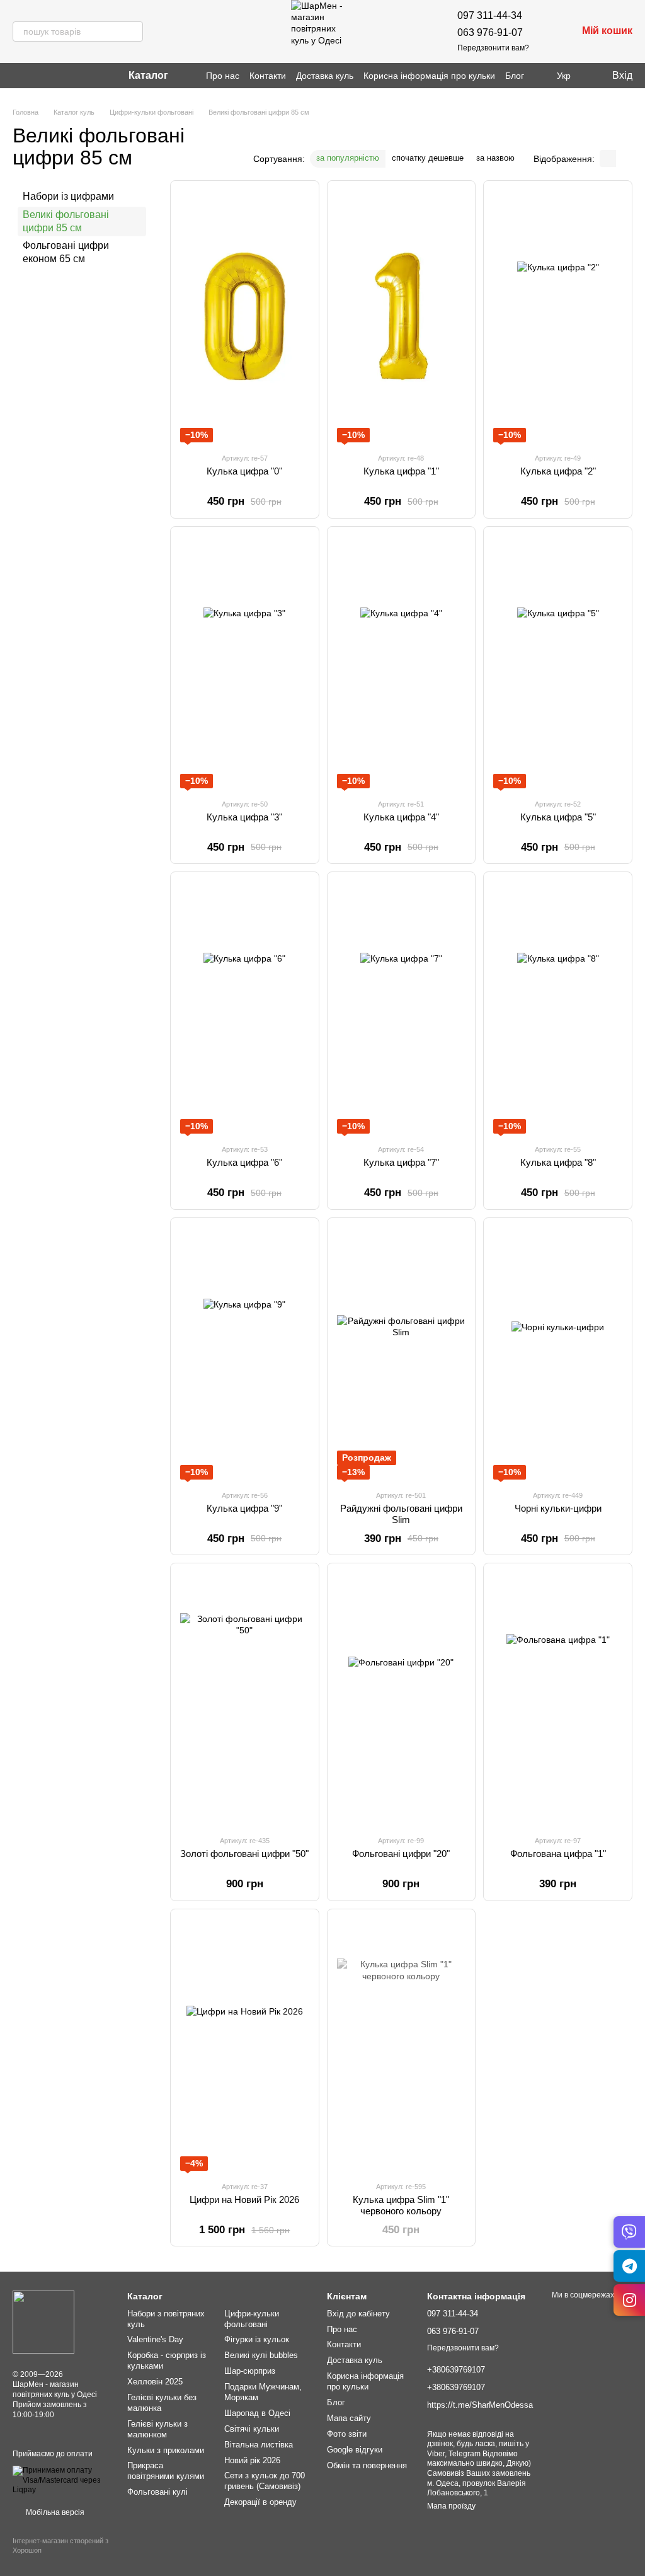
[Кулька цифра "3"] (245, 662)
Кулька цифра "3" (244, 817)
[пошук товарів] (133, 32)
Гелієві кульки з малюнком (157, 2429)
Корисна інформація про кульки (429, 76)
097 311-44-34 (490, 15)
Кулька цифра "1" (401, 471)
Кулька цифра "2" (558, 471)
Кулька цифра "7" (401, 1162)
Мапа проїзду (451, 2506)
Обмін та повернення (367, 2465)
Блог (515, 76)
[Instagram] (629, 2300)
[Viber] (629, 2232)
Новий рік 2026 (252, 2460)
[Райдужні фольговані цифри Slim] (402, 1354)
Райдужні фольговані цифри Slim (401, 1514)
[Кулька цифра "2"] (558, 316)
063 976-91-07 (490, 32)
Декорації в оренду (260, 2502)
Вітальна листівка (259, 2445)
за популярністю (348, 158)
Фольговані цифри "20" (401, 1854)
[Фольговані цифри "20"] (402, 1699)
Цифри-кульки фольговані (252, 2319)
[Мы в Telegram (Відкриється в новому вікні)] (60, 76)
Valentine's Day (155, 2339)
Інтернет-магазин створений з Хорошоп (60, 2545)
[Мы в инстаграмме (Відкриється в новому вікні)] (40, 76)
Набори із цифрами (68, 196)
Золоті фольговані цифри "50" (244, 1854)
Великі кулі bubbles (261, 2355)
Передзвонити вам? (493, 48)
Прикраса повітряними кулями (166, 2471)
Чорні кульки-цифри (558, 1508)
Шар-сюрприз (250, 2371)
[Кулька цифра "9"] (245, 1354)
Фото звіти (347, 2434)
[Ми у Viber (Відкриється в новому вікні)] (81, 76)
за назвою (495, 158)
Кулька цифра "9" (244, 1508)
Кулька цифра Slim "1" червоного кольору (401, 2205)
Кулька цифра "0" (244, 471)
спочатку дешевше (428, 158)
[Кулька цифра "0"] (245, 316)
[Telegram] (629, 2266)
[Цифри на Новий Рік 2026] (245, 2045)
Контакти (268, 76)
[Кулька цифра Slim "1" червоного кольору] (402, 2045)
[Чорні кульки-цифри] (558, 1354)
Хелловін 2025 (155, 2382)
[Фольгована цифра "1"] (558, 1699)
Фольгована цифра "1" (558, 1854)
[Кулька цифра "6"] (245, 1008)
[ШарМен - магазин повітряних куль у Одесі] (43, 2322)
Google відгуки (355, 2450)
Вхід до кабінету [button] (358, 2314)
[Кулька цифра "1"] (402, 316)
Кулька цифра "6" (244, 1162)
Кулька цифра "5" (558, 817)
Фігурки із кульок (257, 2339)
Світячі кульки (252, 2429)
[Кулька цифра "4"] (402, 662)
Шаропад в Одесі (257, 2413)
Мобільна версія (54, 2512)
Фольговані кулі (157, 2492)
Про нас (223, 76)
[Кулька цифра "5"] (558, 662)
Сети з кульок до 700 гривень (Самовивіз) (265, 2481)
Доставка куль (325, 76)
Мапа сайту (349, 2418)
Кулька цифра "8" (558, 1162)
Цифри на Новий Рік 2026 (244, 2199)
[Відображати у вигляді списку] (624, 158)
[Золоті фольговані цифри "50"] (245, 1699)
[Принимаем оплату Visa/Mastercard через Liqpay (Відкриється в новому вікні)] (60, 2480)
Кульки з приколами (166, 2450)
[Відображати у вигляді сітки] (608, 158)
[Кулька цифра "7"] (402, 1008)
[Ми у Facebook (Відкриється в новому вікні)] (20, 76)
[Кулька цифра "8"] (558, 1008)
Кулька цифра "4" (401, 817)
